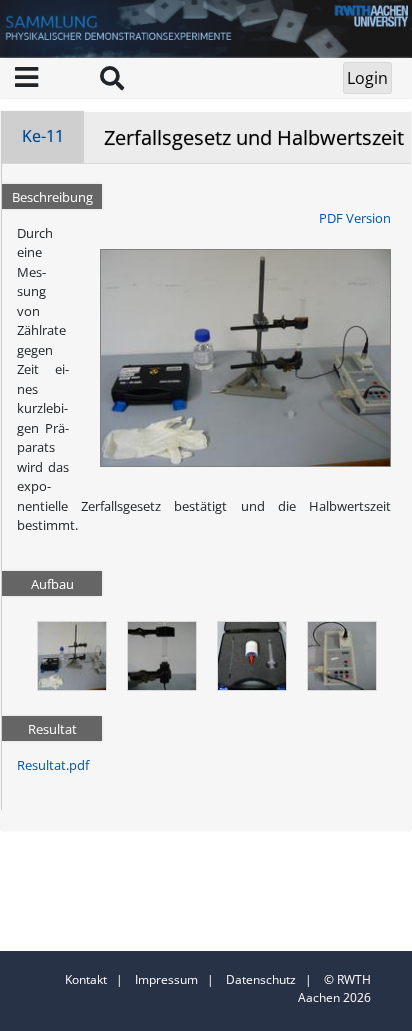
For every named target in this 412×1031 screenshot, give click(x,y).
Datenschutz (261, 979)
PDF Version (355, 218)
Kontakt (86, 979)
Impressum (166, 979)
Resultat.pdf (53, 765)
